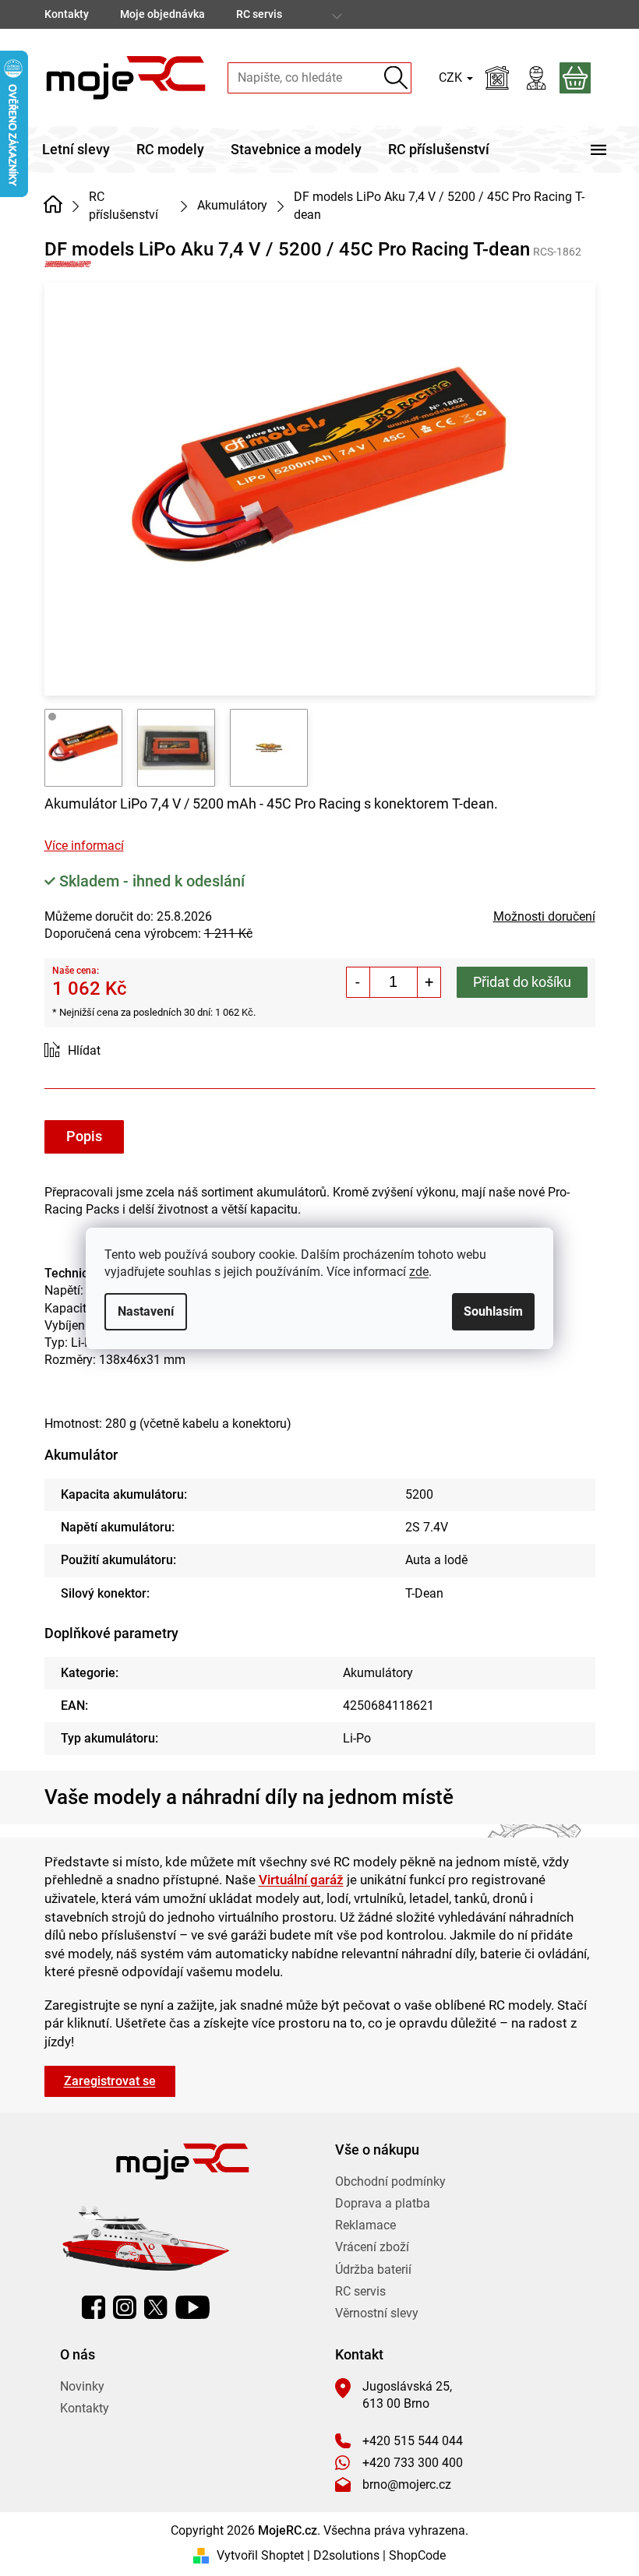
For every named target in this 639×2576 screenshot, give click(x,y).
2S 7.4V (427, 1527)
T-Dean (424, 1593)
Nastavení (146, 1311)
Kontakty (67, 14)
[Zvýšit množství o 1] (429, 982)
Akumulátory (378, 1673)
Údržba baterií (373, 2269)
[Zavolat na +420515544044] (564, 14)
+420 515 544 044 (413, 2441)
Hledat (396, 78)
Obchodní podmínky (390, 2181)
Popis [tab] (84, 1136)
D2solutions (346, 2555)
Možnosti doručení (544, 916)
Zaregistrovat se (110, 2081)
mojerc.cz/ (125, 2307)
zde (419, 1272)
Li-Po (357, 1738)
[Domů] (53, 204)
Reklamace (365, 2225)
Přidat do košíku (522, 982)
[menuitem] (76, 150)
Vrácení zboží (372, 2247)
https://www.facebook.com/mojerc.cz (94, 2307)
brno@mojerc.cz (407, 2484)
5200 (419, 1494)
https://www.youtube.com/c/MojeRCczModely (192, 2307)
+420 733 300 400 (413, 2463)
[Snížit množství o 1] (358, 982)
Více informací (84, 846)
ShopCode (417, 2555)
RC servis (259, 14)
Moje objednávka (162, 14)
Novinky (82, 2386)
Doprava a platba (383, 2203)
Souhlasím (493, 1311)
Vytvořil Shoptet (260, 2555)
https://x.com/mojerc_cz (156, 2307)
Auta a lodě (436, 1560)
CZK (452, 78)
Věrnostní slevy (377, 2313)
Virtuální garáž (301, 1880)
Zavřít (132, 1051)
